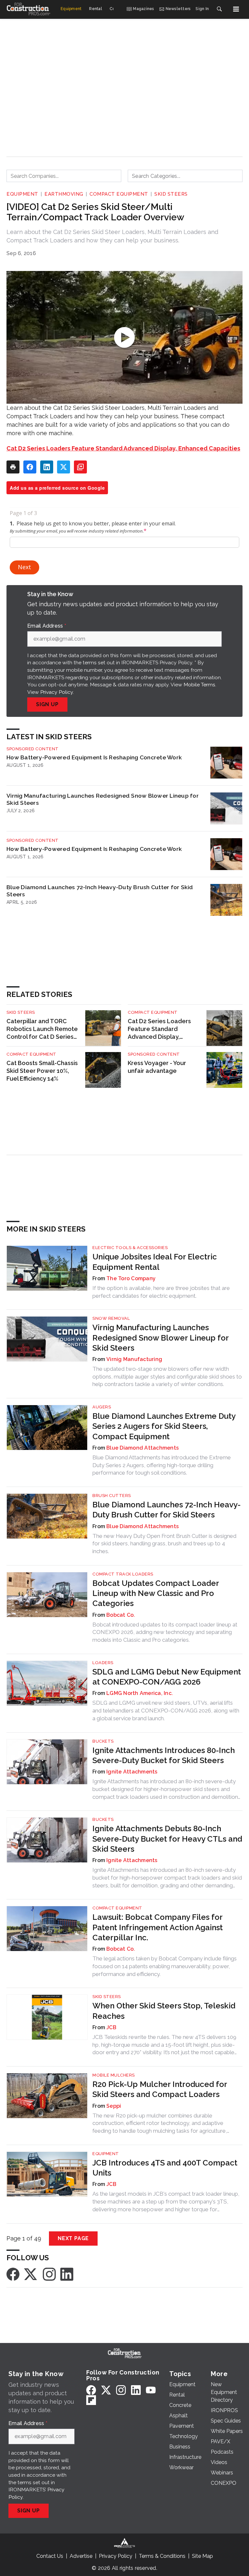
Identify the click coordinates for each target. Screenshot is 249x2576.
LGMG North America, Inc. (140, 1693)
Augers (102, 1407)
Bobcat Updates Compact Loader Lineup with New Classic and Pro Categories (156, 1593)
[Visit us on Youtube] (151, 2390)
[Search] (219, 9)
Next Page (73, 2238)
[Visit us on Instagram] (49, 2274)
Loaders (103, 1663)
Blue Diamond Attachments (142, 1448)
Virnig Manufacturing (134, 1359)
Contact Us (50, 2556)
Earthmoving (64, 194)
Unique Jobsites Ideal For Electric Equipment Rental (155, 1262)
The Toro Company (131, 1278)
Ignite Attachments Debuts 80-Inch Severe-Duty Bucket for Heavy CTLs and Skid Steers (167, 1839)
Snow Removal (111, 1318)
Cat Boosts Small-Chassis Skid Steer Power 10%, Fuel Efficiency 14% (42, 1071)
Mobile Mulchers (114, 2075)
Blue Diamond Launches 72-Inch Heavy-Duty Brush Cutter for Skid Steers (100, 891)
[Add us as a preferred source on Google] (80, 467)
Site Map (202, 2556)
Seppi (114, 2106)
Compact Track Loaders (123, 1574)
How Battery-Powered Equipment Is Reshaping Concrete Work (94, 757)
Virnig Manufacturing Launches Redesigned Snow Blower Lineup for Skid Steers (103, 799)
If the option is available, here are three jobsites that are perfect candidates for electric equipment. (161, 1292)
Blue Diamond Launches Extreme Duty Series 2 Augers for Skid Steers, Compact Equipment (164, 1426)
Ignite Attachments (132, 1772)
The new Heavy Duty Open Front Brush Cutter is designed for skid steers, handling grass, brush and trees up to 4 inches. (164, 1544)
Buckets (103, 1741)
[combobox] (64, 176)
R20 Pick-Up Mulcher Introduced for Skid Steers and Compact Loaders (160, 2089)
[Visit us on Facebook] (13, 2274)
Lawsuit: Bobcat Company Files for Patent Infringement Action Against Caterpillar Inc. (158, 1927)
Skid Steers (171, 194)
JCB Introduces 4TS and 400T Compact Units (165, 2168)
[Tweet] (64, 467)
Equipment (22, 194)
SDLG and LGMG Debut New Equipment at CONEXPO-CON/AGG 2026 (167, 1677)
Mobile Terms (199, 685)
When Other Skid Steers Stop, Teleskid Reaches (164, 2011)
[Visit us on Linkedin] (67, 2274)
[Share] (30, 467)
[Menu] (236, 9)
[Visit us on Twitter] (31, 2274)
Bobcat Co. (121, 1615)
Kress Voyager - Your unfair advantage (157, 1067)
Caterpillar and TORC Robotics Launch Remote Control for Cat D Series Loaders (42, 1029)
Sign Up (47, 704)
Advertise (81, 2556)
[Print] (13, 467)
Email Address (47, 626)
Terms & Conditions (162, 2556)
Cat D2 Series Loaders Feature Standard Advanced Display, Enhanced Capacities (123, 448)
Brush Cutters (112, 1496)
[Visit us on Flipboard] (91, 2400)
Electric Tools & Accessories (130, 1248)
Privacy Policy (57, 692)
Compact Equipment (119, 194)
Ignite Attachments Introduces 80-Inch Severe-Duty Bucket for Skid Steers (164, 1755)
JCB (111, 2027)
